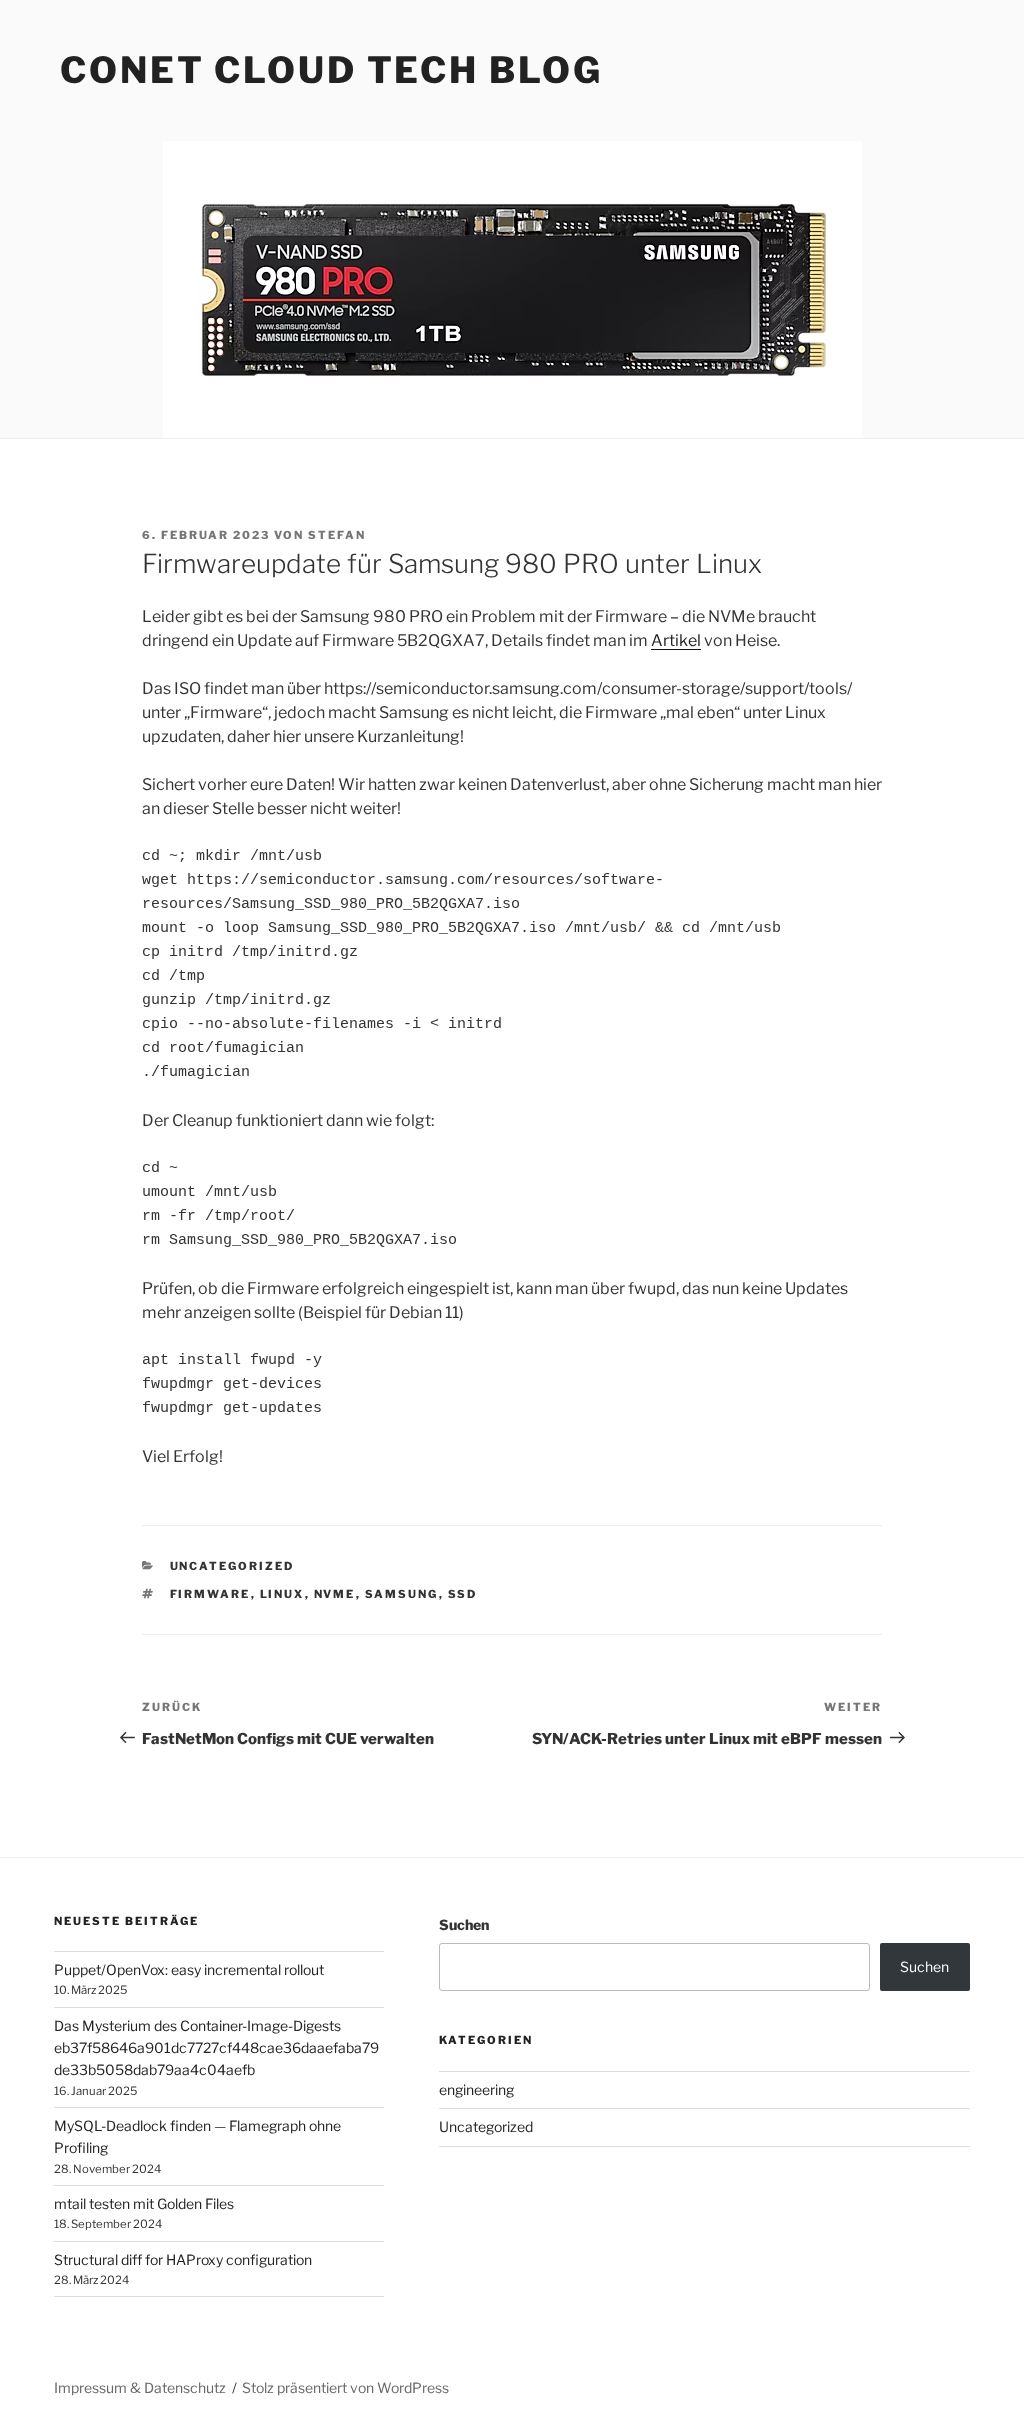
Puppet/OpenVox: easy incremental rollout (189, 1969)
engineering (476, 2089)
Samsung (402, 1594)
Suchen (464, 1924)
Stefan (337, 535)
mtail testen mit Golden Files (144, 2203)
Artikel (676, 640)
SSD (463, 1594)
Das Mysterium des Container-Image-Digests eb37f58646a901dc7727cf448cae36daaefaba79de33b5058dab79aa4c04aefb (216, 2048)
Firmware (210, 1594)
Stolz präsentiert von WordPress (345, 2387)
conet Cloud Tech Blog (331, 70)
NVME (335, 1594)
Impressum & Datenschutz (140, 2387)
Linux (282, 1594)
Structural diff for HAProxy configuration (183, 2259)
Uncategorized (232, 1566)
